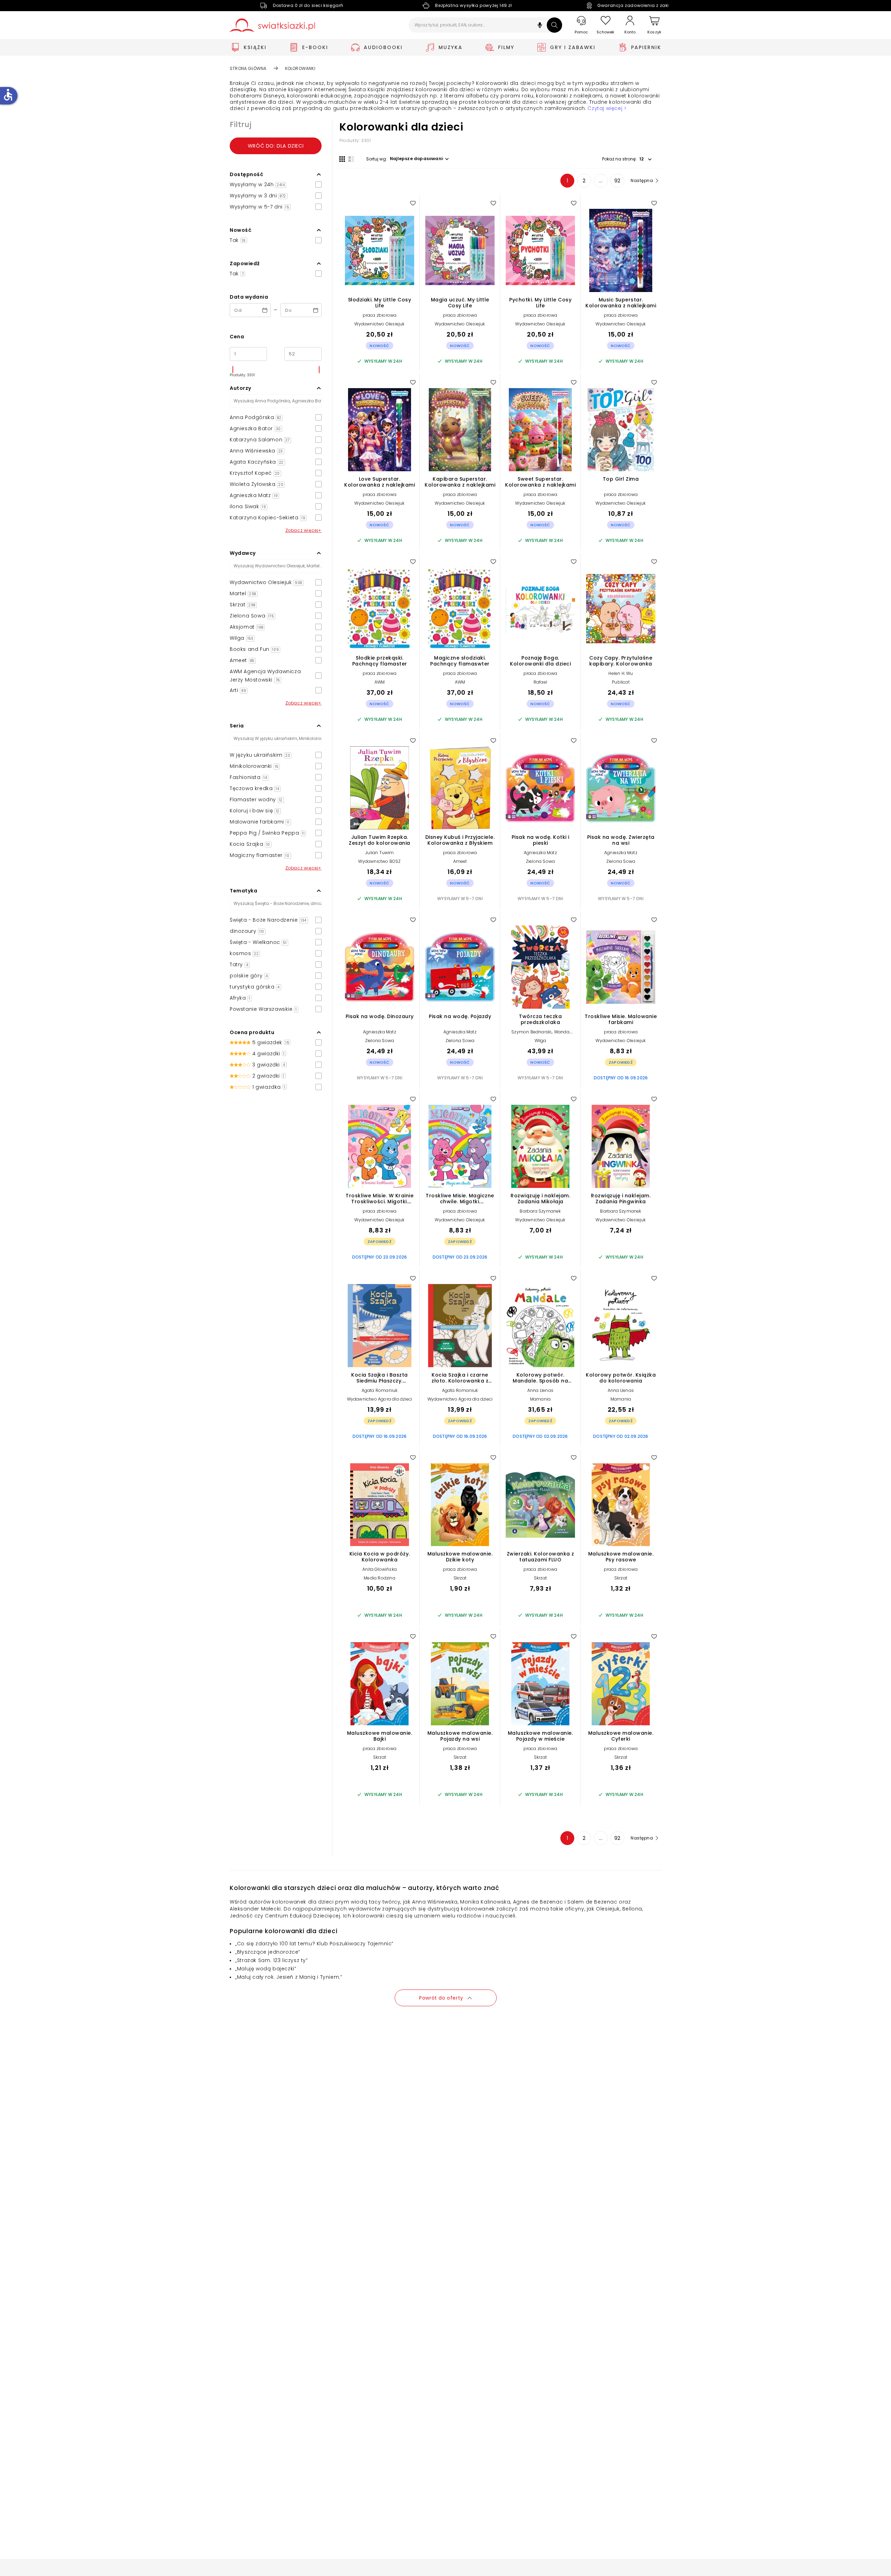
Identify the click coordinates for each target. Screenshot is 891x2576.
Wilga (541, 1041)
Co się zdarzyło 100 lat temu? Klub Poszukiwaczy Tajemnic (314, 1944)
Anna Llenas (540, 1390)
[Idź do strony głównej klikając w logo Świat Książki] (272, 25)
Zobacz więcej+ (303, 530)
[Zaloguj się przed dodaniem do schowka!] (413, 203)
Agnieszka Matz (540, 853)
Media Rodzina (380, 1578)
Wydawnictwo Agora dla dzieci (380, 1399)
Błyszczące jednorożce (268, 1952)
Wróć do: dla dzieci (276, 146)
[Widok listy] (351, 159)
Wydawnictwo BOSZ (379, 861)
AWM (380, 682)
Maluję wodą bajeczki (266, 1969)
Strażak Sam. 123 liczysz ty (271, 1960)
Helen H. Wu (621, 673)
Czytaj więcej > (607, 108)
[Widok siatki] (342, 159)
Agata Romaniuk (380, 1390)
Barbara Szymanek (540, 1211)
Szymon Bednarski (531, 1032)
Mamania (540, 1399)
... (601, 181)
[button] (540, 26)
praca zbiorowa (380, 315)
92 (617, 181)
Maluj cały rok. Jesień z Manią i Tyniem (288, 1977)
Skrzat (460, 1578)
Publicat (621, 682)
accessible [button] (8, 95)
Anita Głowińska (380, 1569)
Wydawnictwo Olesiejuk (379, 324)
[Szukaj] (554, 25)
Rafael (540, 682)
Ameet (460, 861)
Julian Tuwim (379, 853)
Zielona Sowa (540, 861)
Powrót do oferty (441, 1998)
